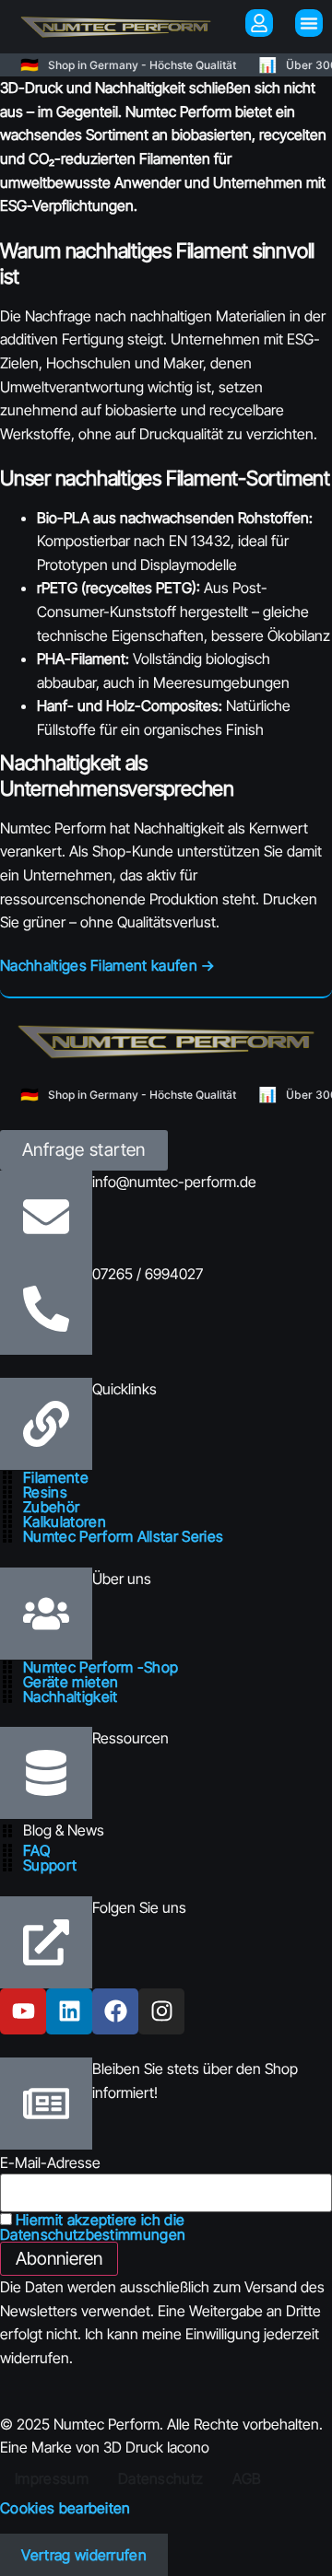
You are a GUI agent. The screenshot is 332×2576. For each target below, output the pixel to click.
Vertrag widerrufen (84, 2555)
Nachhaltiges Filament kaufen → (108, 965)
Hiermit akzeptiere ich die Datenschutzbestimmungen (93, 2227)
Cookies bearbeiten (65, 2508)
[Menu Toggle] (309, 23)
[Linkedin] (69, 2011)
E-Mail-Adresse (50, 2162)
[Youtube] (23, 2011)
